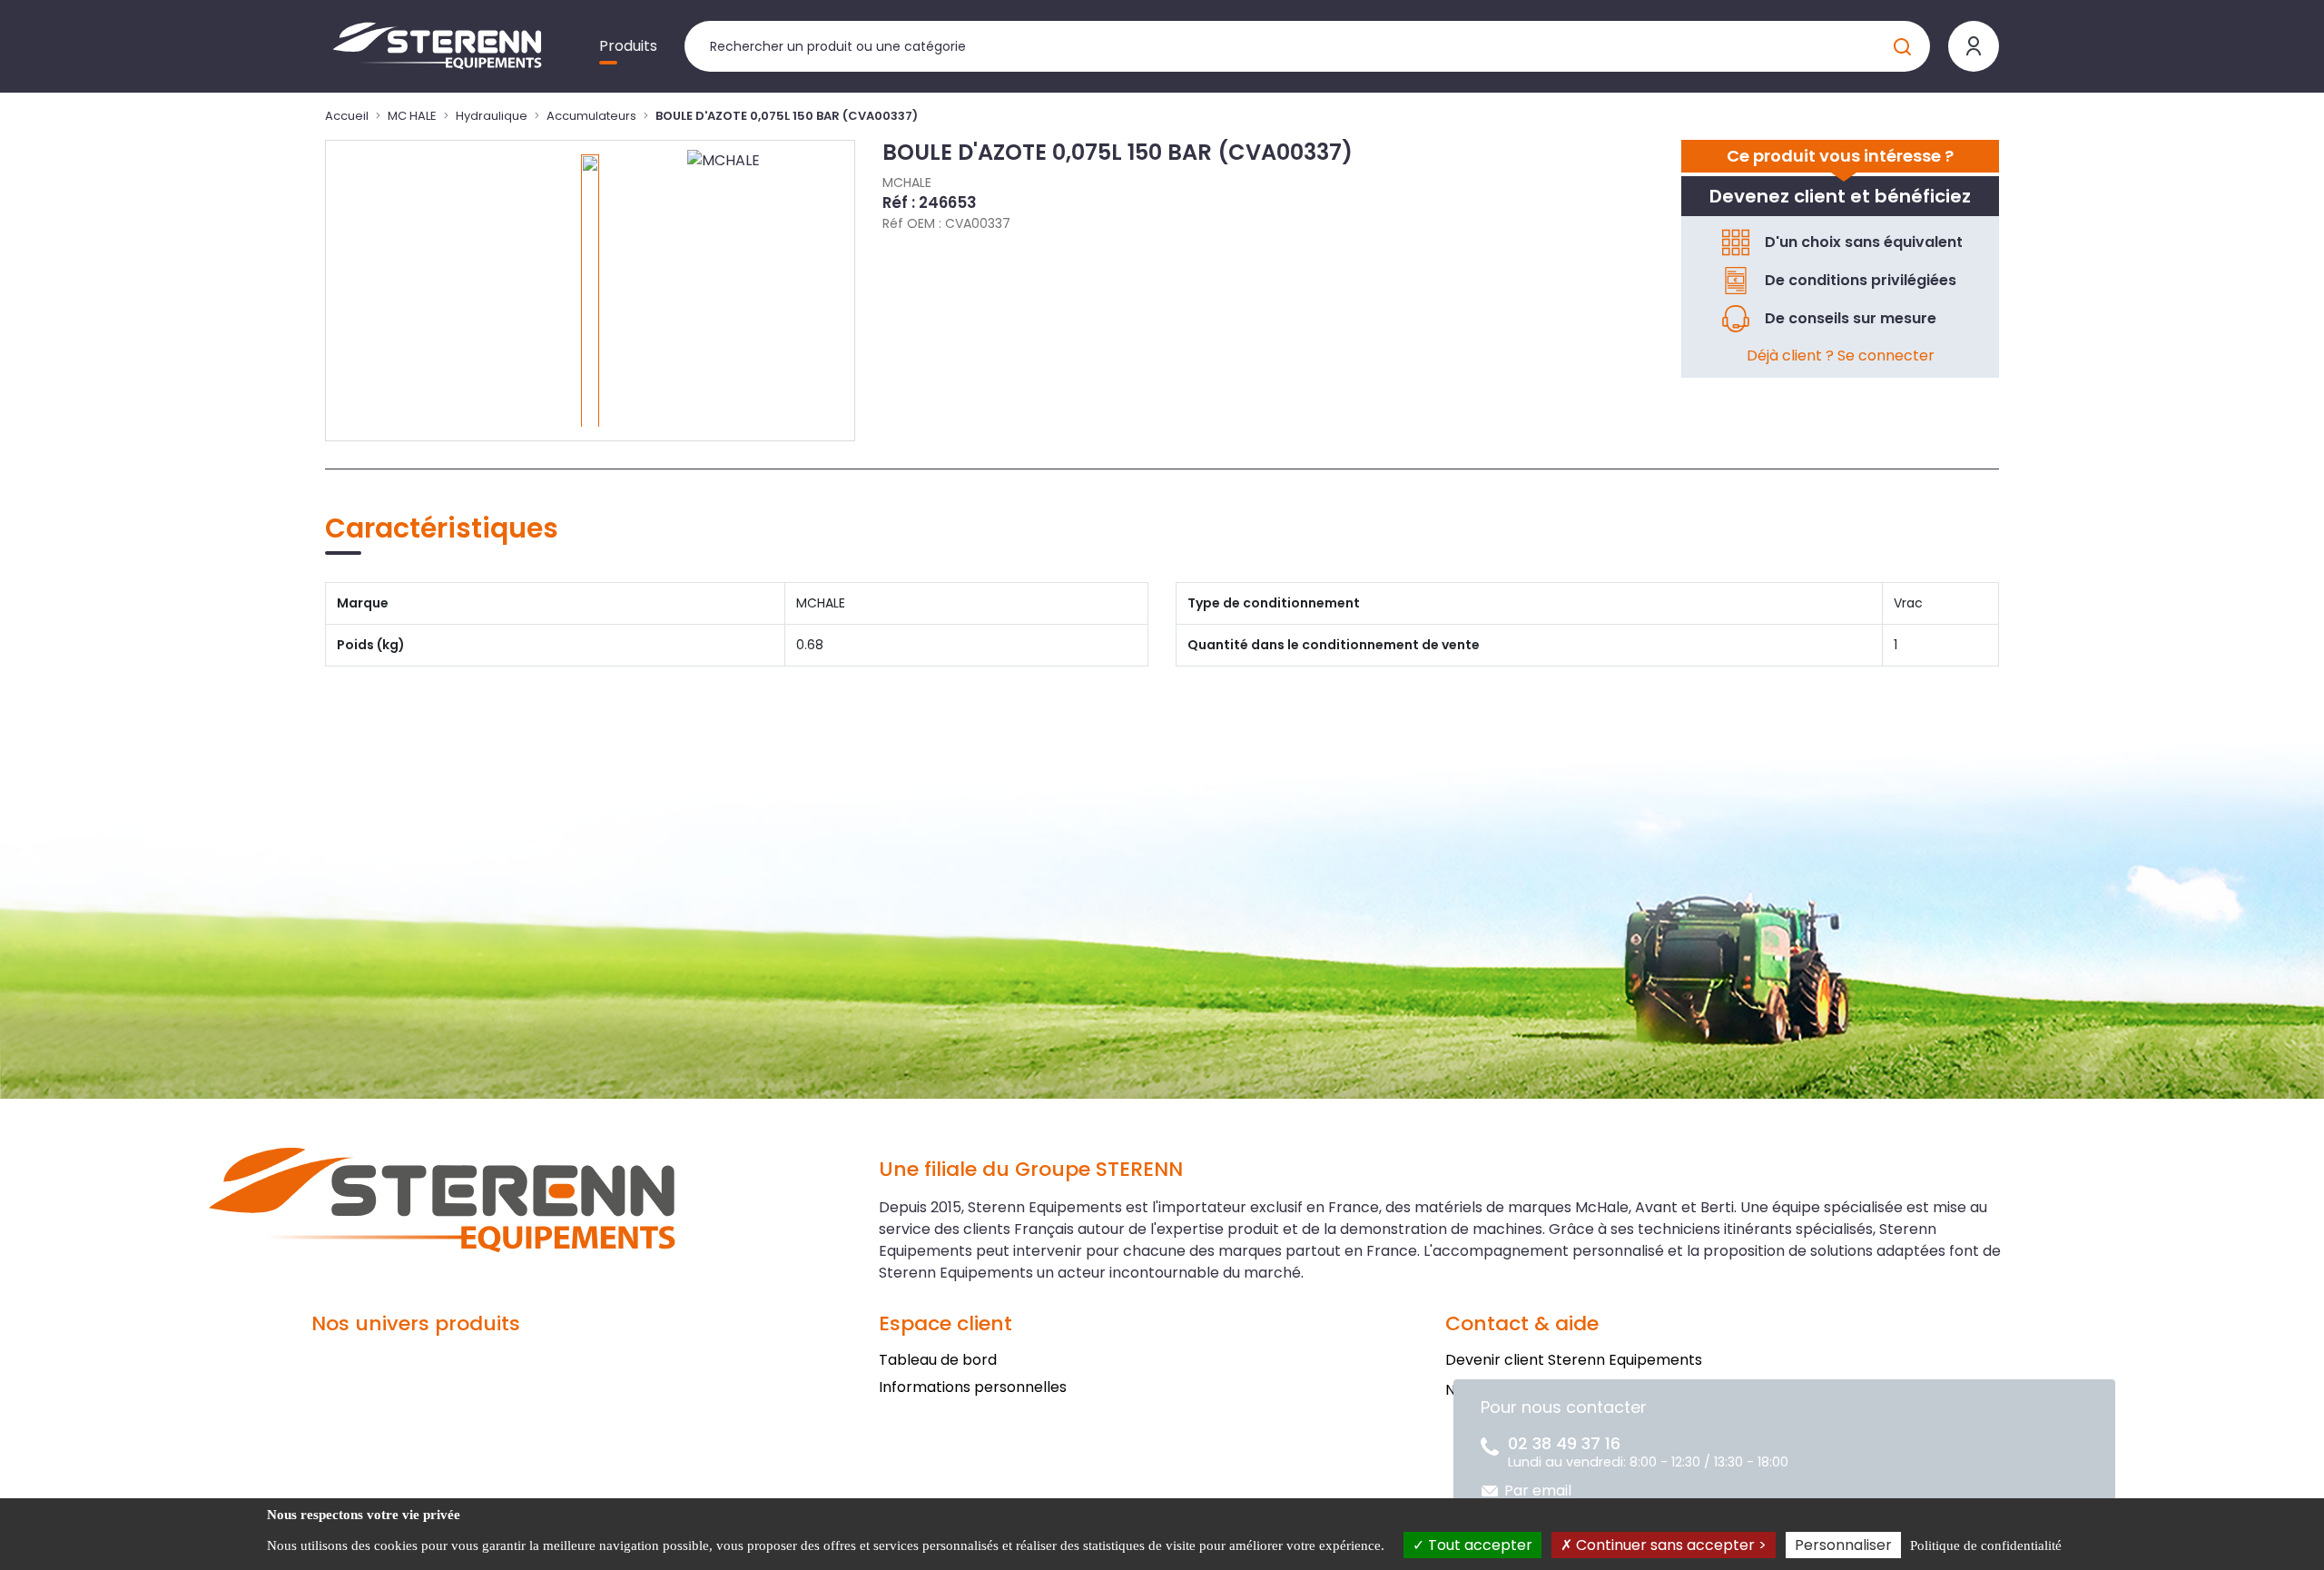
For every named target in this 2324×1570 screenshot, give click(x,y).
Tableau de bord (938, 1360)
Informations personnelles (973, 1387)
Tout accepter (1478, 1545)
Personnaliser (1843, 1545)
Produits (628, 46)
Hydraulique (492, 116)
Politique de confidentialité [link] (1986, 1545)
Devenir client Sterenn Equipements (1574, 1360)
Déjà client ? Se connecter (1841, 355)
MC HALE (412, 116)
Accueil (347, 116)
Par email (1538, 1491)
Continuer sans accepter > (1669, 1545)
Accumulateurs (591, 116)
